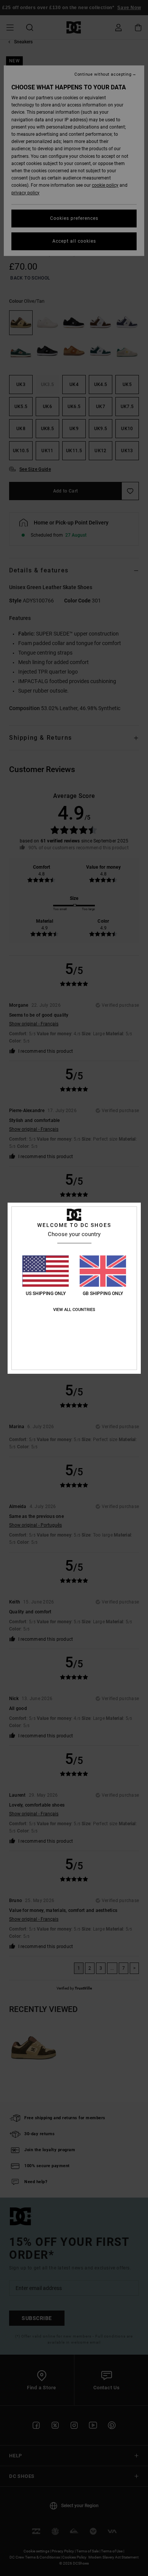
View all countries (74, 1310)
